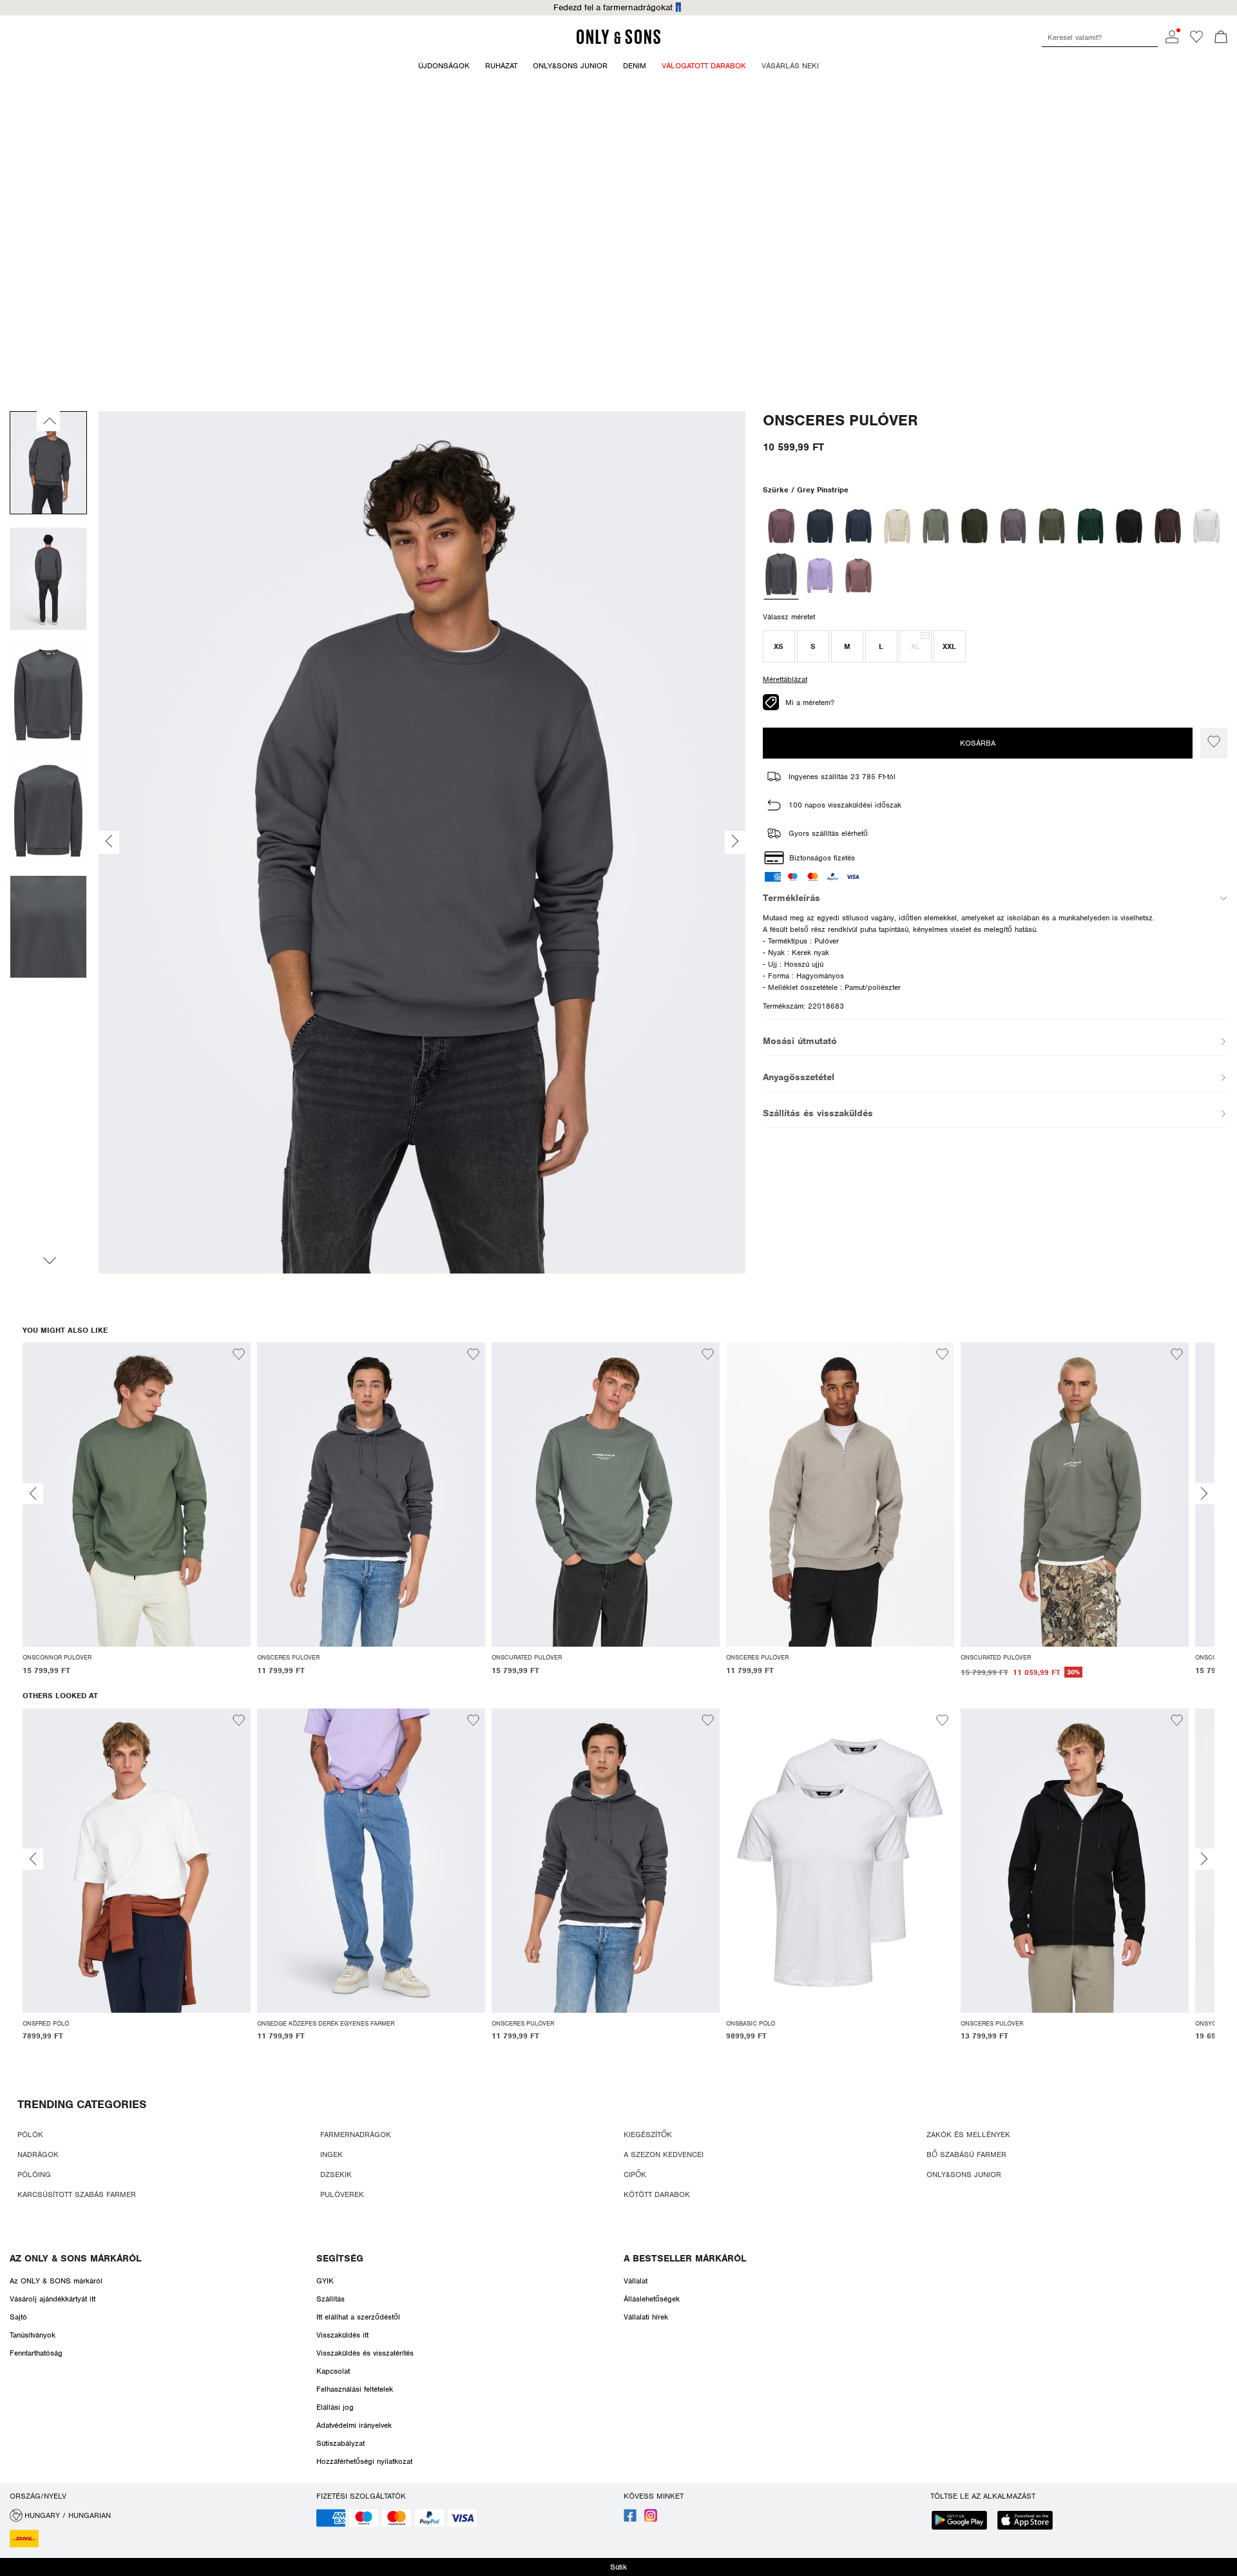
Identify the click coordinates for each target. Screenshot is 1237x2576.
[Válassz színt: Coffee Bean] (1168, 526)
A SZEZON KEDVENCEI (664, 2155)
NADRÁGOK (38, 2155)
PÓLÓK (30, 2135)
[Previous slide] (33, 1494)
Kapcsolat (333, 2371)
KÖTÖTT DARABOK (657, 2194)
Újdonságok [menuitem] (444, 66)
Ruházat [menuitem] (501, 66)
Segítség (340, 2258)
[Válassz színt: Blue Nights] (858, 526)
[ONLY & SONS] (618, 42)
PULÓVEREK (342, 2194)
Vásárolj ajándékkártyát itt (53, 2299)
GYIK (325, 2281)
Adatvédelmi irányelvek (354, 2425)
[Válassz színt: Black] (1129, 526)
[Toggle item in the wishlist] (1214, 743)
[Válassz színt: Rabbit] (1013, 526)
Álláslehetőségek (652, 2299)
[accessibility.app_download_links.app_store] (1029, 2522)
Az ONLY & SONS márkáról (75, 2258)
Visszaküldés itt (342, 2335)
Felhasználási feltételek (355, 2389)
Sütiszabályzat (340, 2443)
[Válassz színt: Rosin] (974, 526)
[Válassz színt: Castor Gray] (936, 526)
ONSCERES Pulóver (840, 421)
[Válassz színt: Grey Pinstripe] (781, 576)
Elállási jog (335, 2407)
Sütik (618, 2567)
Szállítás (331, 2299)
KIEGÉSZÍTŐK (648, 2135)
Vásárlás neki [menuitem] (790, 66)
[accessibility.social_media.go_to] (630, 2519)
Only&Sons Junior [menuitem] (570, 66)
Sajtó (18, 2317)
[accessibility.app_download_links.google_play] (963, 2522)
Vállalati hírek (646, 2317)
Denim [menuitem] (635, 66)
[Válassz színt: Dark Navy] (820, 526)
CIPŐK (635, 2174)
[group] (137, 1517)
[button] (779, 646)
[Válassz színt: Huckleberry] (781, 526)
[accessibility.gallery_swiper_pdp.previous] (48, 421)
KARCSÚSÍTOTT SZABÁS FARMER (77, 2194)
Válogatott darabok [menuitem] (704, 66)
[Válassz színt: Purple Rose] (820, 576)
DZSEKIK (336, 2174)
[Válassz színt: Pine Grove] (1090, 526)
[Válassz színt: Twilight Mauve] (858, 576)
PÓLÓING (34, 2174)
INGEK (331, 2155)
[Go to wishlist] (1196, 41)
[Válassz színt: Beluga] (1052, 526)
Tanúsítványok (33, 2335)
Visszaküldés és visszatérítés (365, 2353)
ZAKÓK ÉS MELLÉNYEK (968, 2135)
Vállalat (636, 2281)
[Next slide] (1204, 1494)
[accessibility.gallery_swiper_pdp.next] (48, 1261)
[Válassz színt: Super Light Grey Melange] (1206, 526)
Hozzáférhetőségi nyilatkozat (364, 2461)
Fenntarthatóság (36, 2353)
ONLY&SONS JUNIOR (964, 2174)
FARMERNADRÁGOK (356, 2135)
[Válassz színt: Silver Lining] (897, 526)
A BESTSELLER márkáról (685, 2258)
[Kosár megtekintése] (1221, 38)
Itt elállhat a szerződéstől (358, 2317)
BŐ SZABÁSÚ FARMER (966, 2155)
